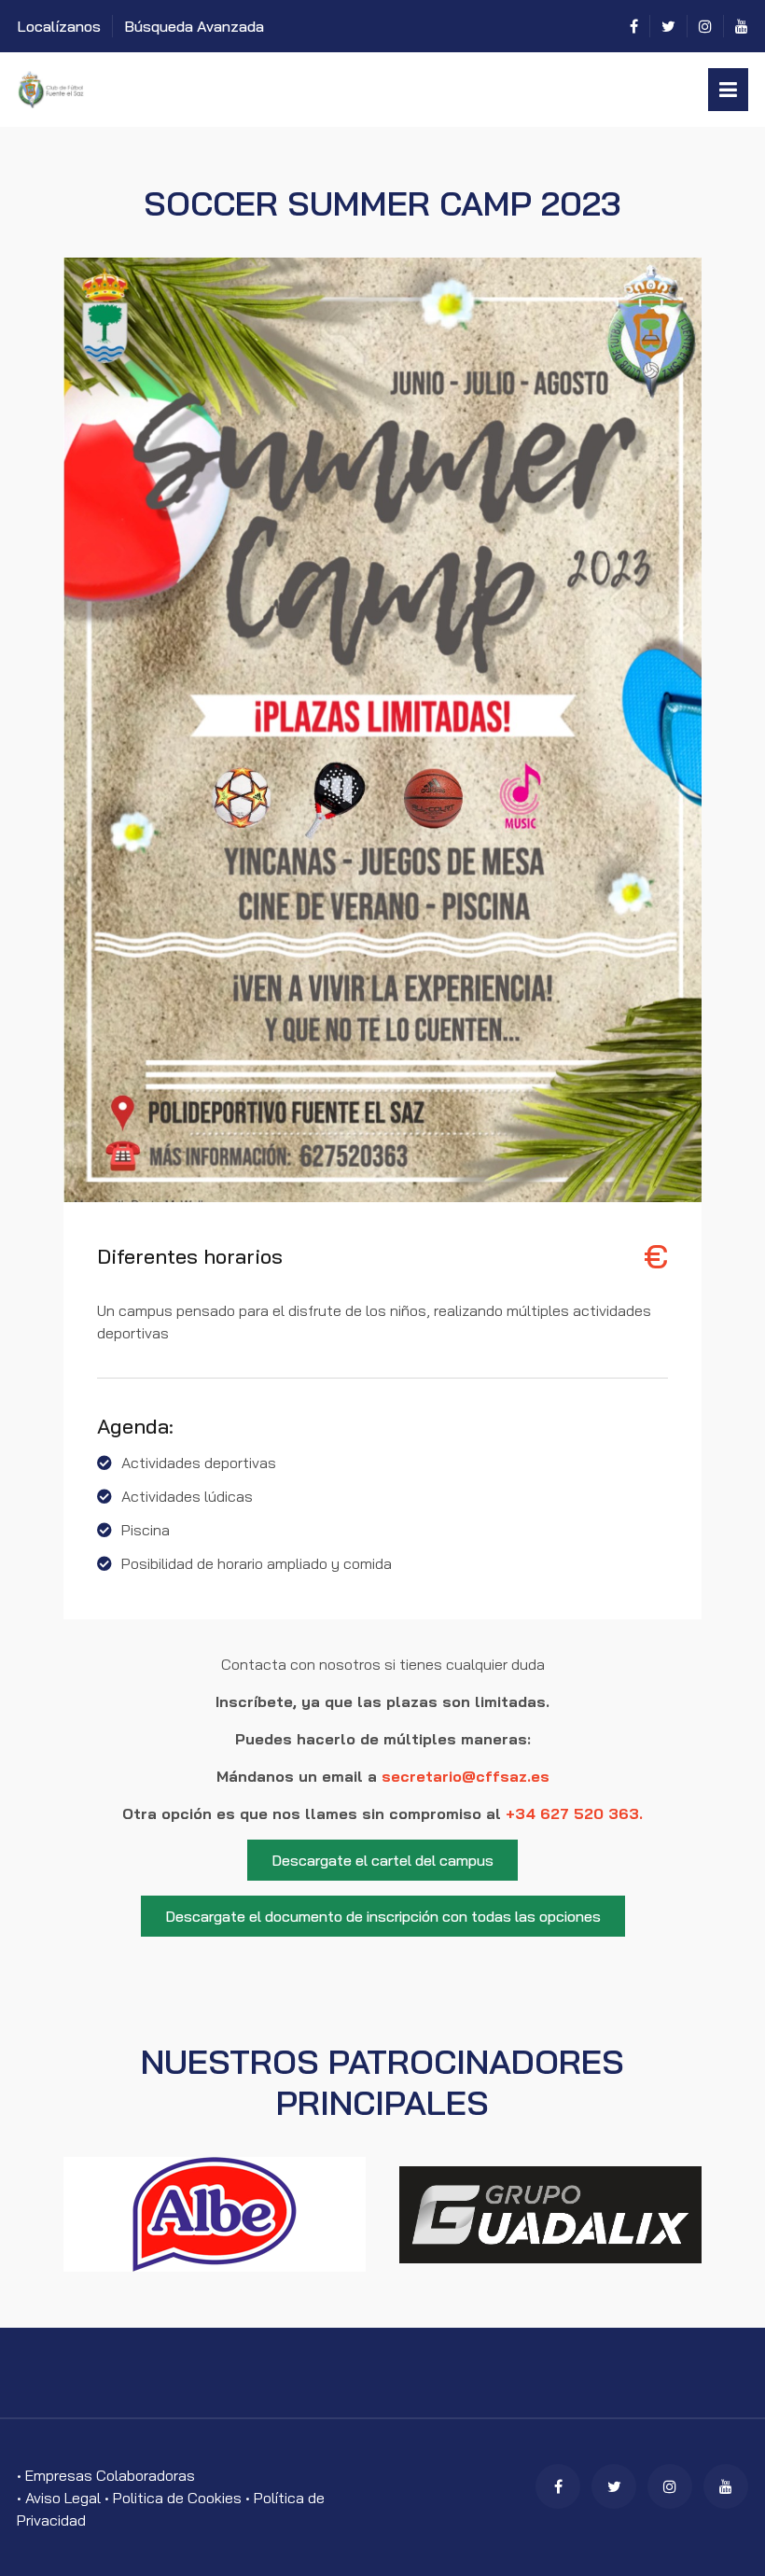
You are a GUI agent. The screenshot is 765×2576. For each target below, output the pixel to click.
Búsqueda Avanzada (194, 26)
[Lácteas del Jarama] (215, 2214)
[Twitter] (668, 26)
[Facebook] (634, 26)
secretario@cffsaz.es (466, 1776)
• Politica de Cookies (175, 2498)
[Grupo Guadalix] (550, 2215)
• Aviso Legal (61, 2498)
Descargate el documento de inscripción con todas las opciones (383, 1916)
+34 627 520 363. (574, 1813)
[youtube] (742, 26)
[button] (728, 90)
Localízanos (59, 26)
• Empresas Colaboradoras (106, 2475)
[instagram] (705, 26)
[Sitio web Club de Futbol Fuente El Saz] (184, 90)
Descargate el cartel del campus (382, 1860)
